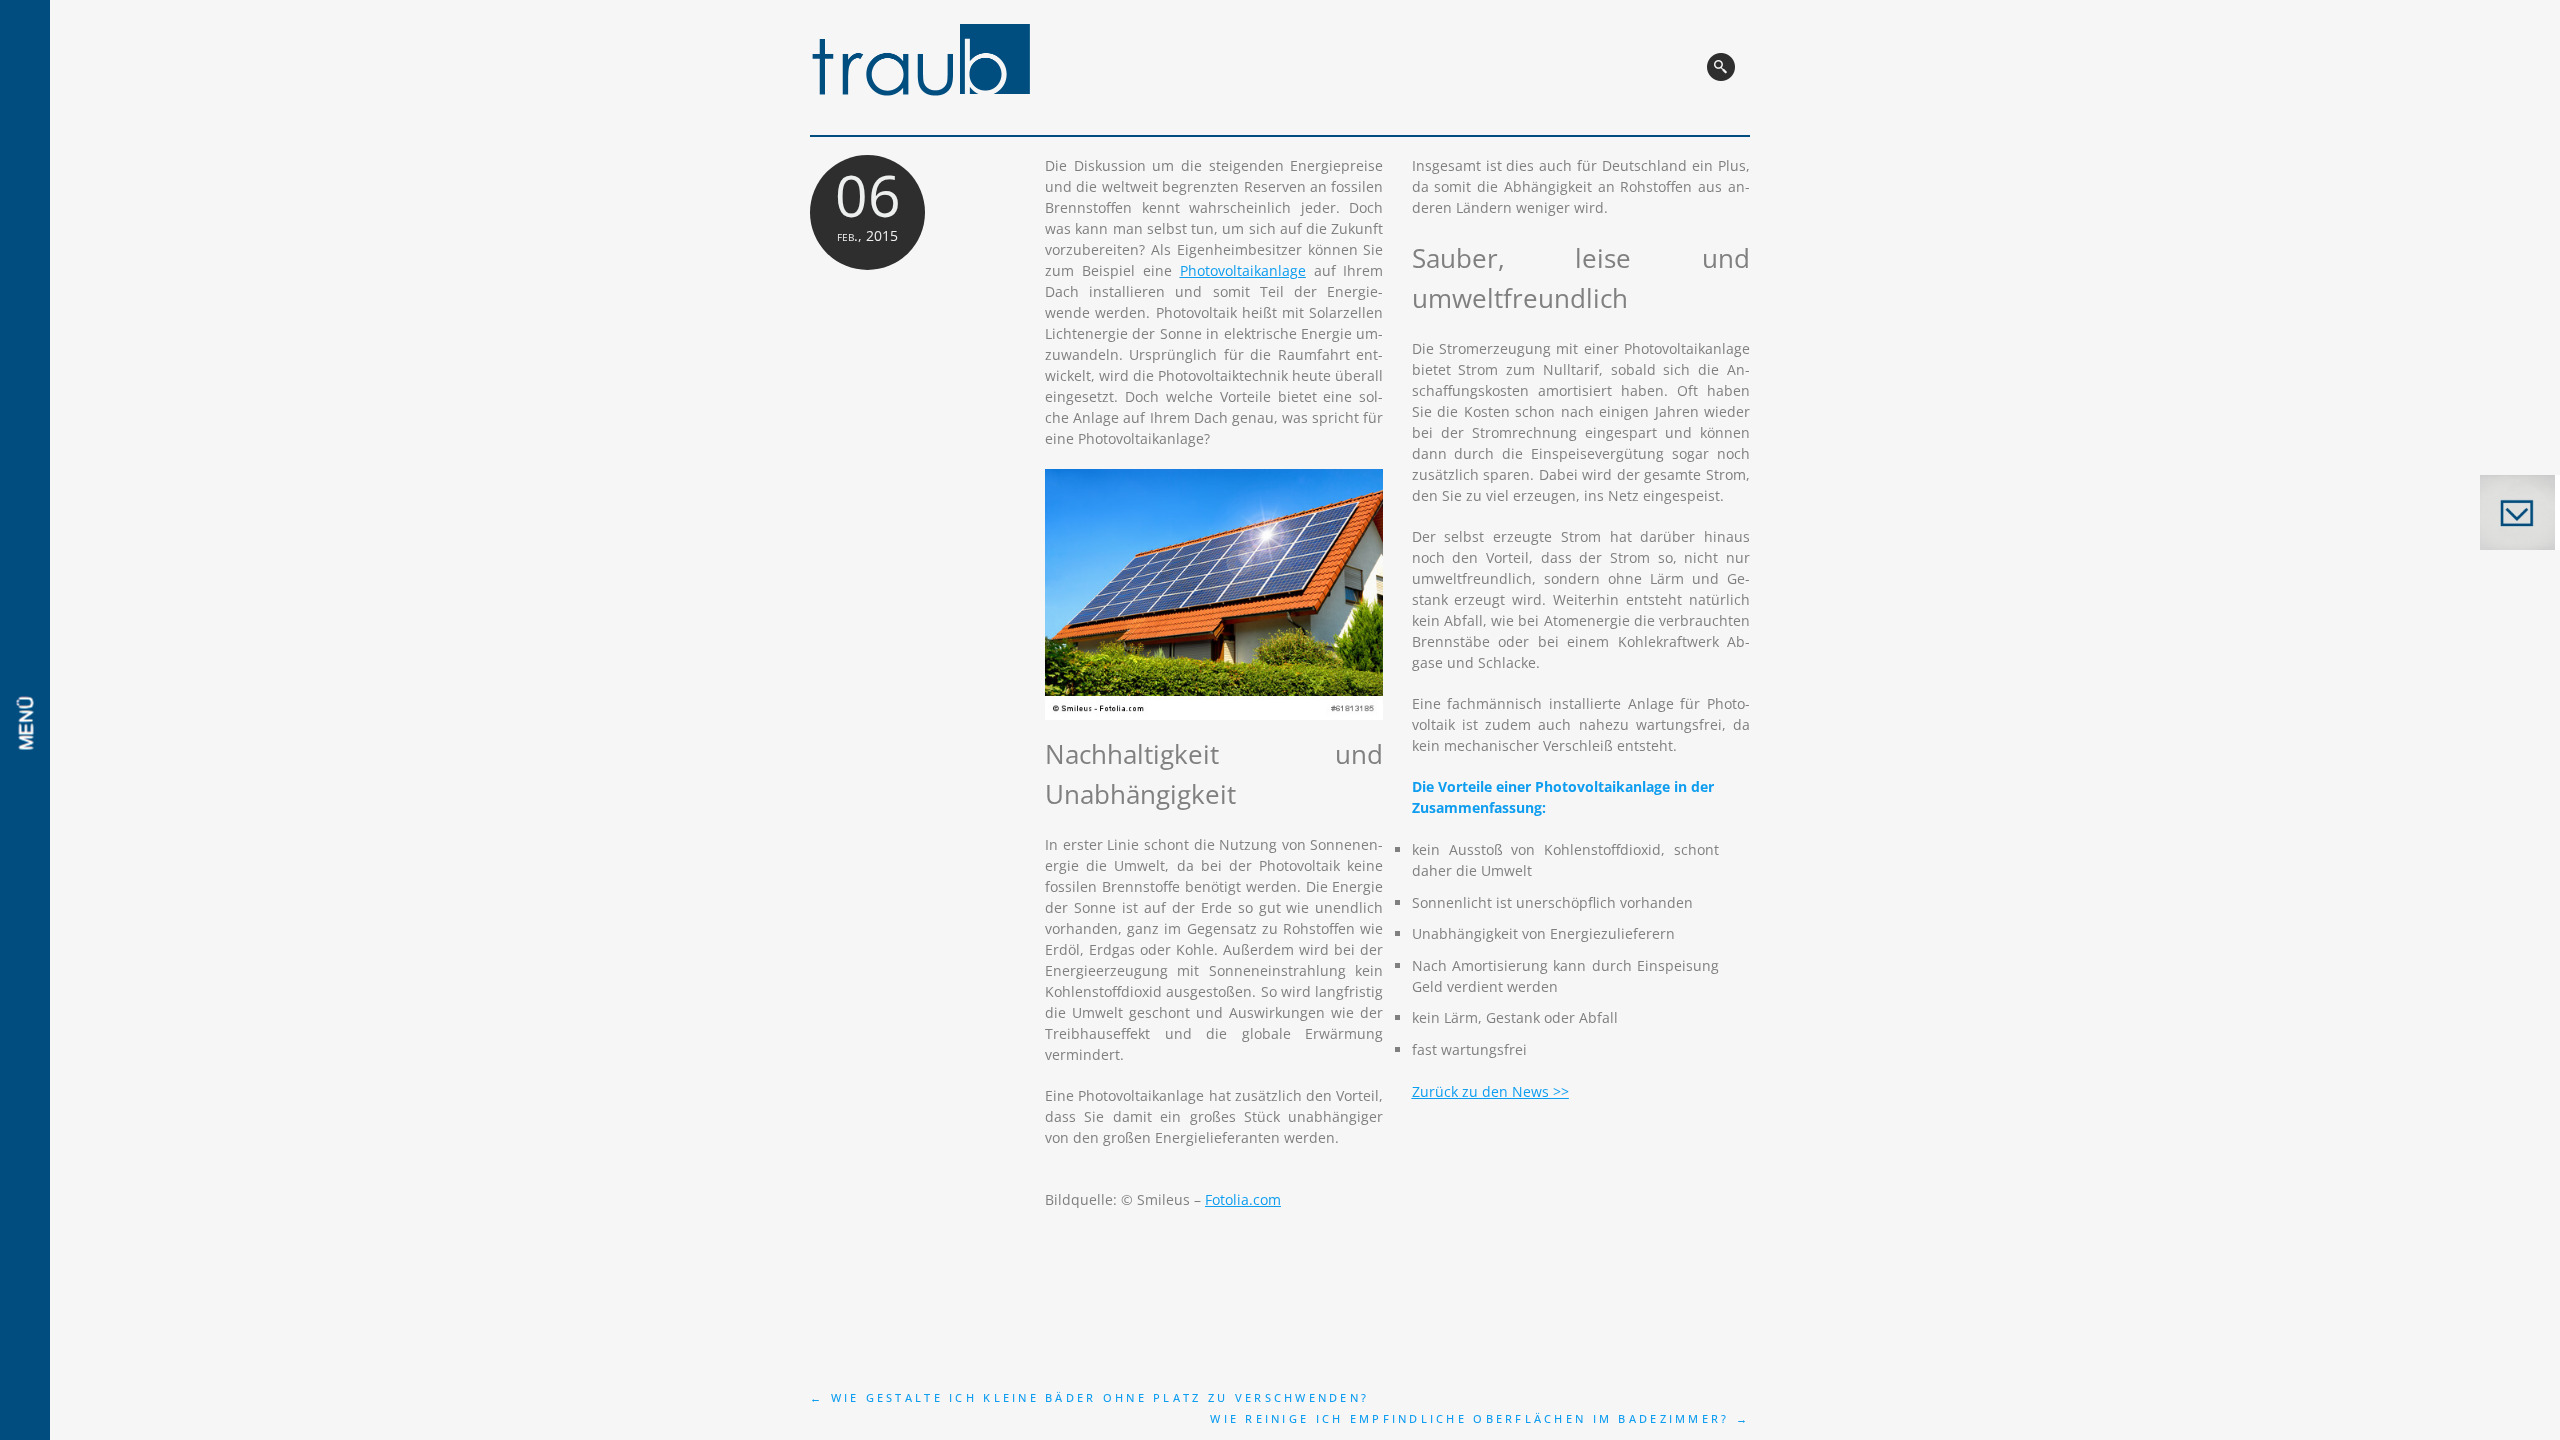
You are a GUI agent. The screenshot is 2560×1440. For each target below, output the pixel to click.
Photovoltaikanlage (1243, 270)
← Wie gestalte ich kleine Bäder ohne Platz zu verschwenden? (1089, 1397)
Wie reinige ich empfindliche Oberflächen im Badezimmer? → (1480, 1418)
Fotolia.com (1243, 1199)
